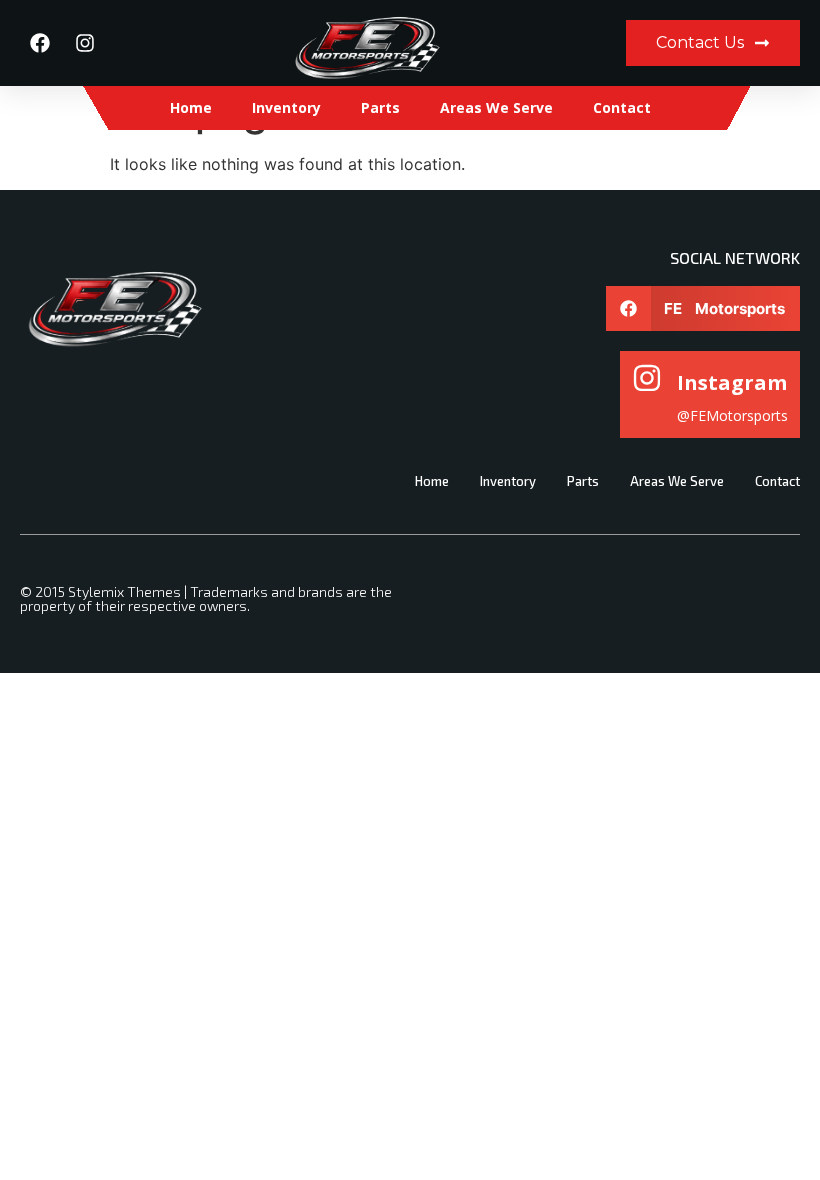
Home (191, 107)
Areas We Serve (496, 107)
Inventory (286, 107)
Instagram (732, 382)
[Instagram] (85, 43)
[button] (703, 308)
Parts (380, 107)
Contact (622, 107)
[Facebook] (40, 43)
